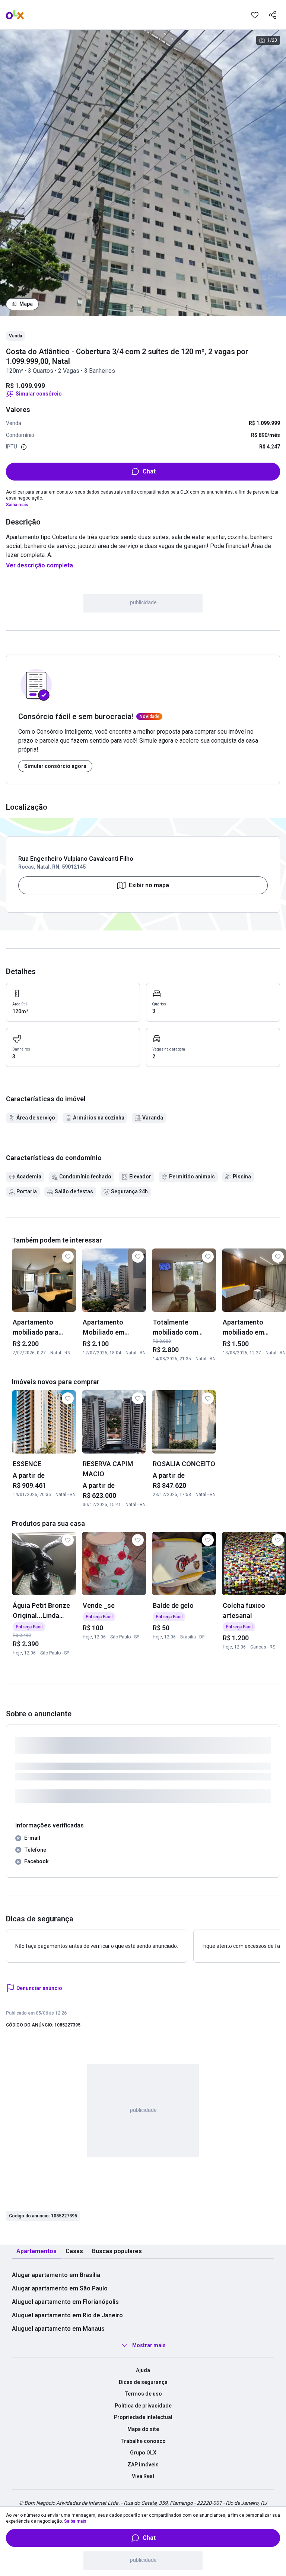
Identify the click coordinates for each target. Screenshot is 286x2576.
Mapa (26, 304)
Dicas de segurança (143, 2382)
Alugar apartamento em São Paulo (60, 2288)
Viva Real (143, 2476)
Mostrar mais (149, 2345)
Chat (149, 471)
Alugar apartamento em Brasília (56, 2275)
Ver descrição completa (39, 565)
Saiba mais (17, 505)
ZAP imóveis (143, 2465)
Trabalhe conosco (143, 2441)
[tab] (36, 2251)
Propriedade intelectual (143, 2417)
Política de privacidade (143, 2406)
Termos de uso (143, 2394)
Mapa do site (143, 2429)
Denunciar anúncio (39, 1988)
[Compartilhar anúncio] (273, 15)
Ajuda (143, 2370)
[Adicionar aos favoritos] (255, 15)
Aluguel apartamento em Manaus (58, 2329)
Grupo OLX (143, 2453)
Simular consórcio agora (55, 766)
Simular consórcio (39, 394)
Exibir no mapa (149, 885)
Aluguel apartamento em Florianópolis (65, 2302)
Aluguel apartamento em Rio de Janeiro (67, 2315)
